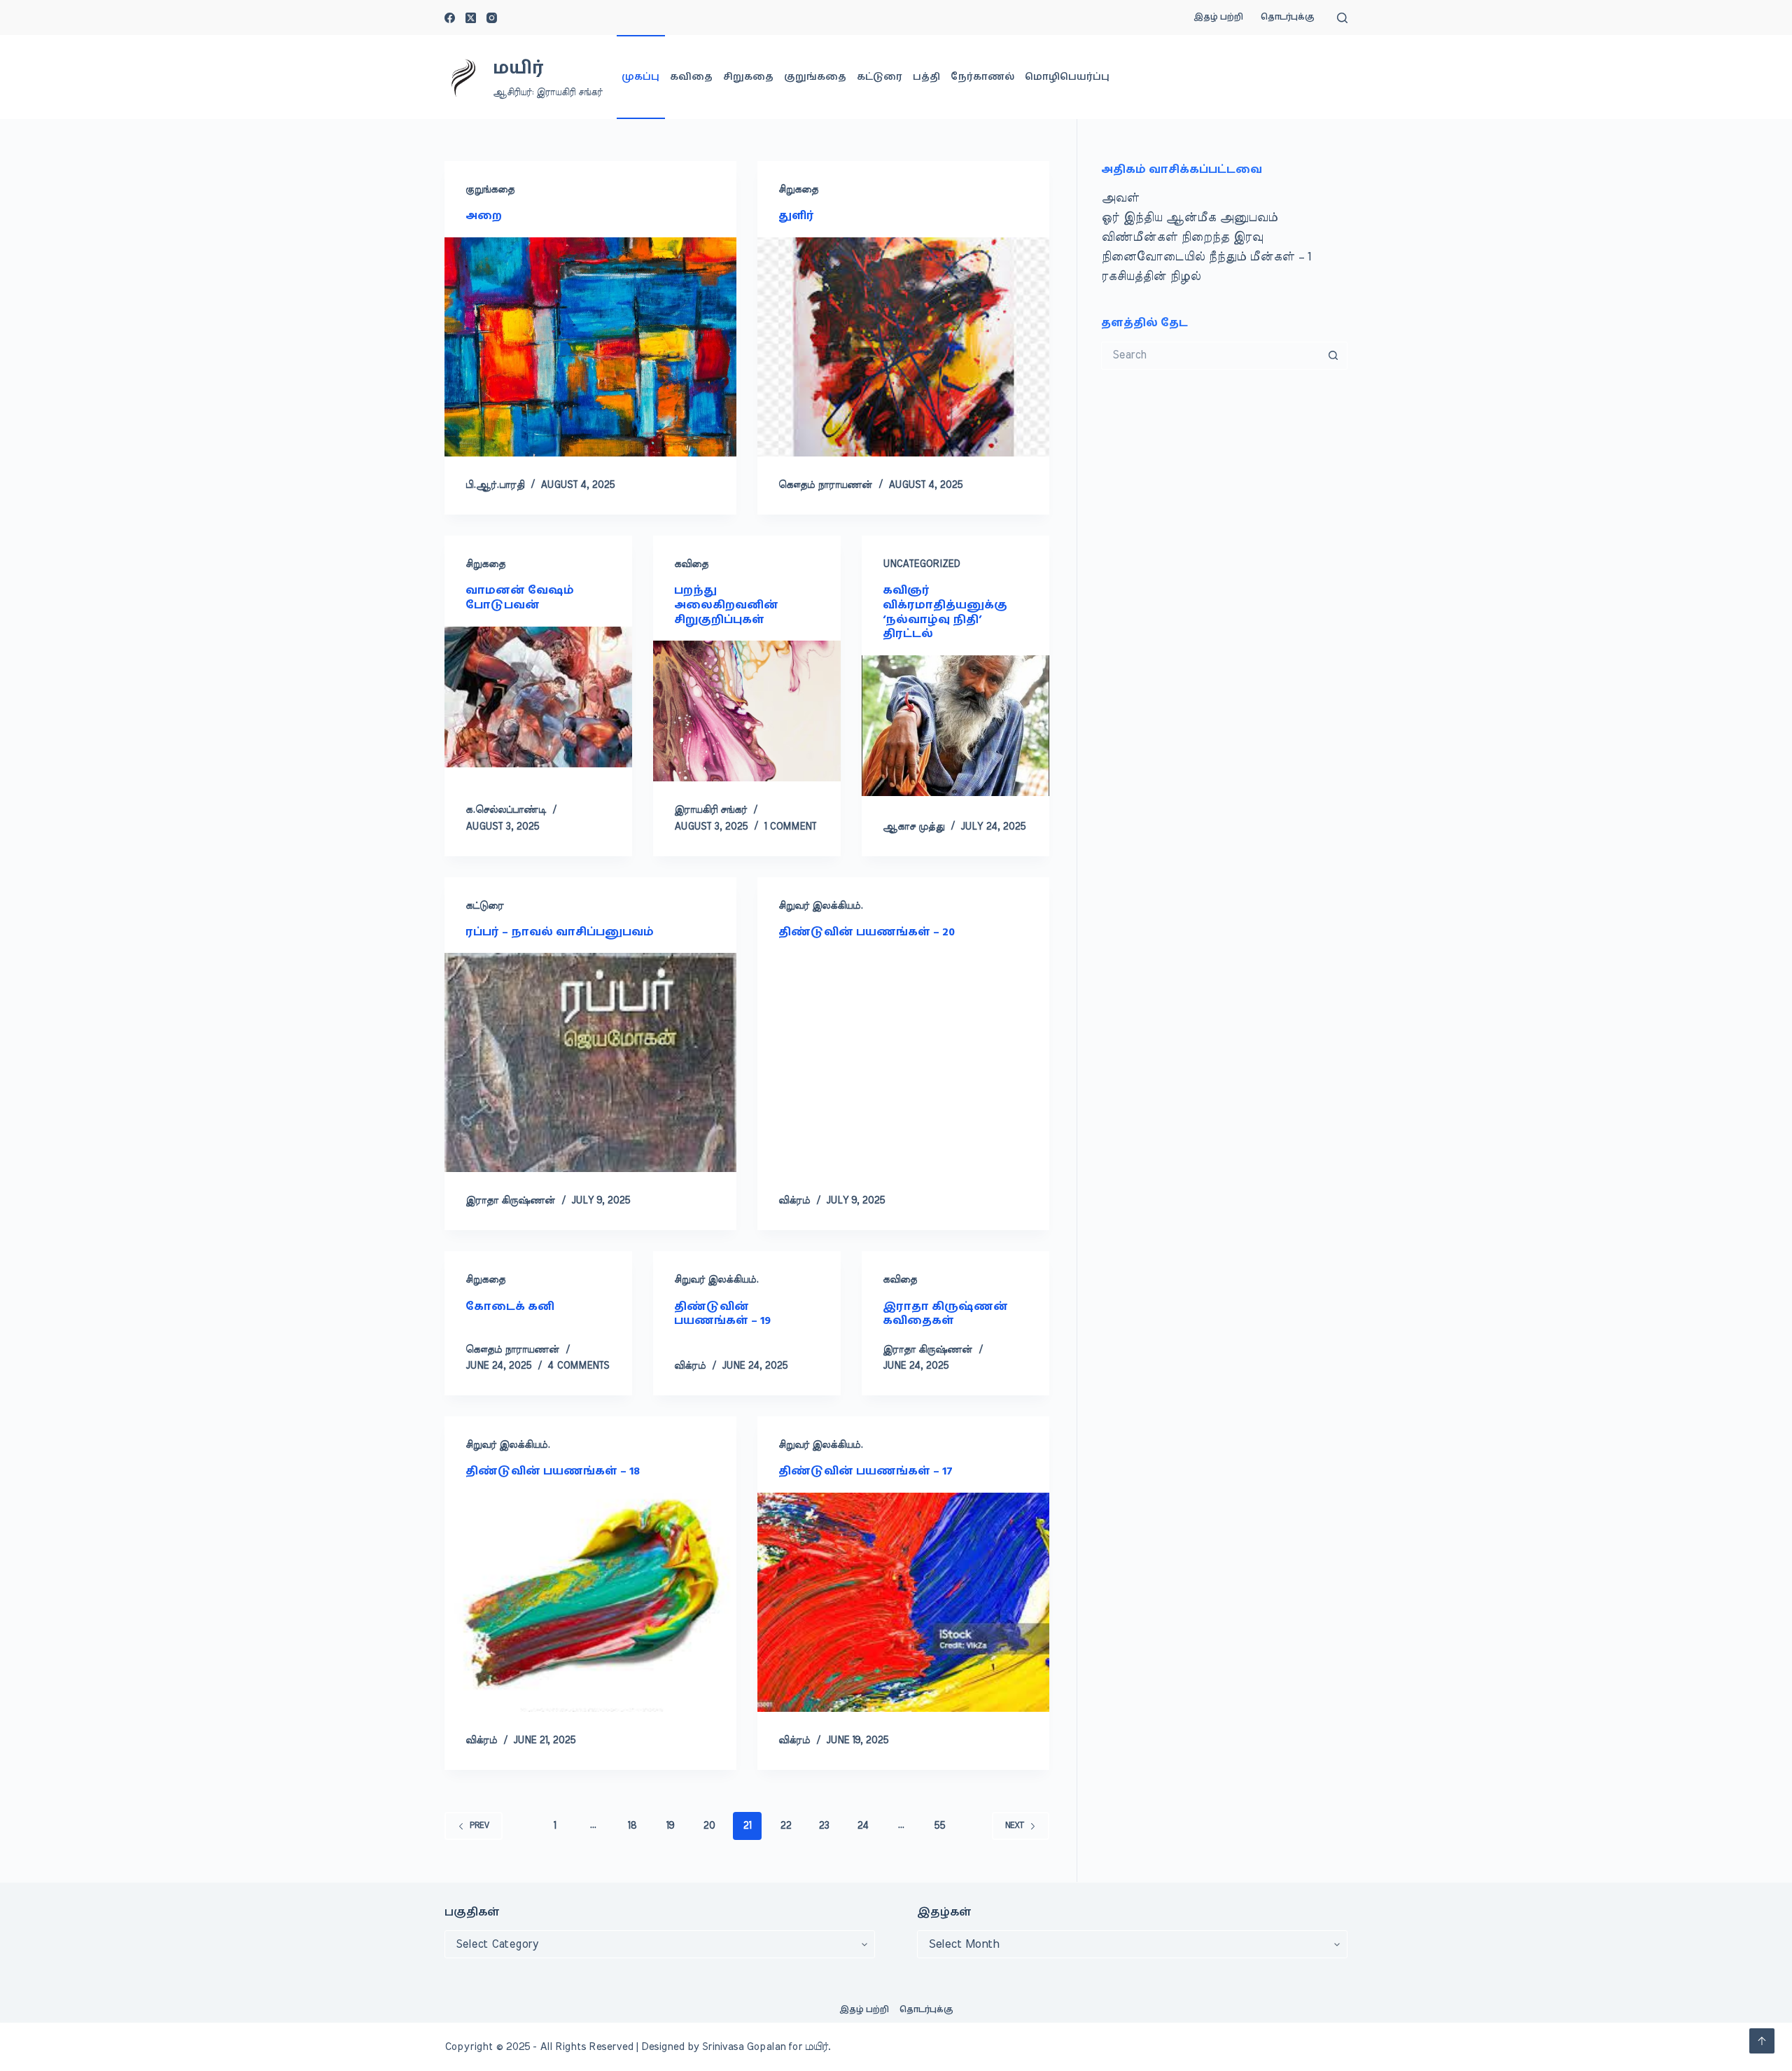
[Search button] (1333, 356)
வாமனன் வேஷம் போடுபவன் (520, 598)
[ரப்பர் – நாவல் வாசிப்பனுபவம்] (590, 1062)
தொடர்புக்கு (1288, 17)
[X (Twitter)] (471, 18)
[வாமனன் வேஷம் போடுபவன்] (538, 697)
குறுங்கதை (815, 77)
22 (785, 1826)
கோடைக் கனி (510, 1306)
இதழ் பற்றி (1218, 17)
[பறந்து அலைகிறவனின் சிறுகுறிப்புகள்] (747, 711)
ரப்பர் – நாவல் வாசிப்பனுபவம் (561, 932)
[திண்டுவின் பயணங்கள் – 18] (590, 1602)
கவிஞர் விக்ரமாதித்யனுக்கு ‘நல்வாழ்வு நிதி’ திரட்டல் (945, 612)
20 (709, 1826)
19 (670, 1826)
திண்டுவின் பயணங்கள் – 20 (867, 932)
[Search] (1342, 18)
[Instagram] (492, 18)
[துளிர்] (903, 347)
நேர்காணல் (982, 77)
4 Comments (578, 1366)
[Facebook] (450, 18)
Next (1015, 1825)
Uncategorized (921, 564)
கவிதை (691, 77)
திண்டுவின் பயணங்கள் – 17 (866, 1471)
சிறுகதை (748, 77)
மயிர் (518, 68)
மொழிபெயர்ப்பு (1067, 77)
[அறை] (590, 347)
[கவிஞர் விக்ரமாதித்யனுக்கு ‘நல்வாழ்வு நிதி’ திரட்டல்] (955, 726)
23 (824, 1826)
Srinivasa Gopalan (744, 2047)
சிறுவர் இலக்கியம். (821, 906)
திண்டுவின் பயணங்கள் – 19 (722, 1314)
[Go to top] (1762, 2041)
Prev (479, 1825)
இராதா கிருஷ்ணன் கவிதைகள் (945, 1314)
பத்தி (926, 77)
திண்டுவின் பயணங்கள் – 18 (553, 1471)
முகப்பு (640, 77)
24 (863, 1826)
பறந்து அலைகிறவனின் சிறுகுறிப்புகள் (726, 605)
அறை (484, 216)
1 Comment (790, 827)
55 (939, 1826)
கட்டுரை (880, 77)
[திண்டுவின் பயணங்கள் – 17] (903, 1602)
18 (632, 1826)
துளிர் (796, 216)
